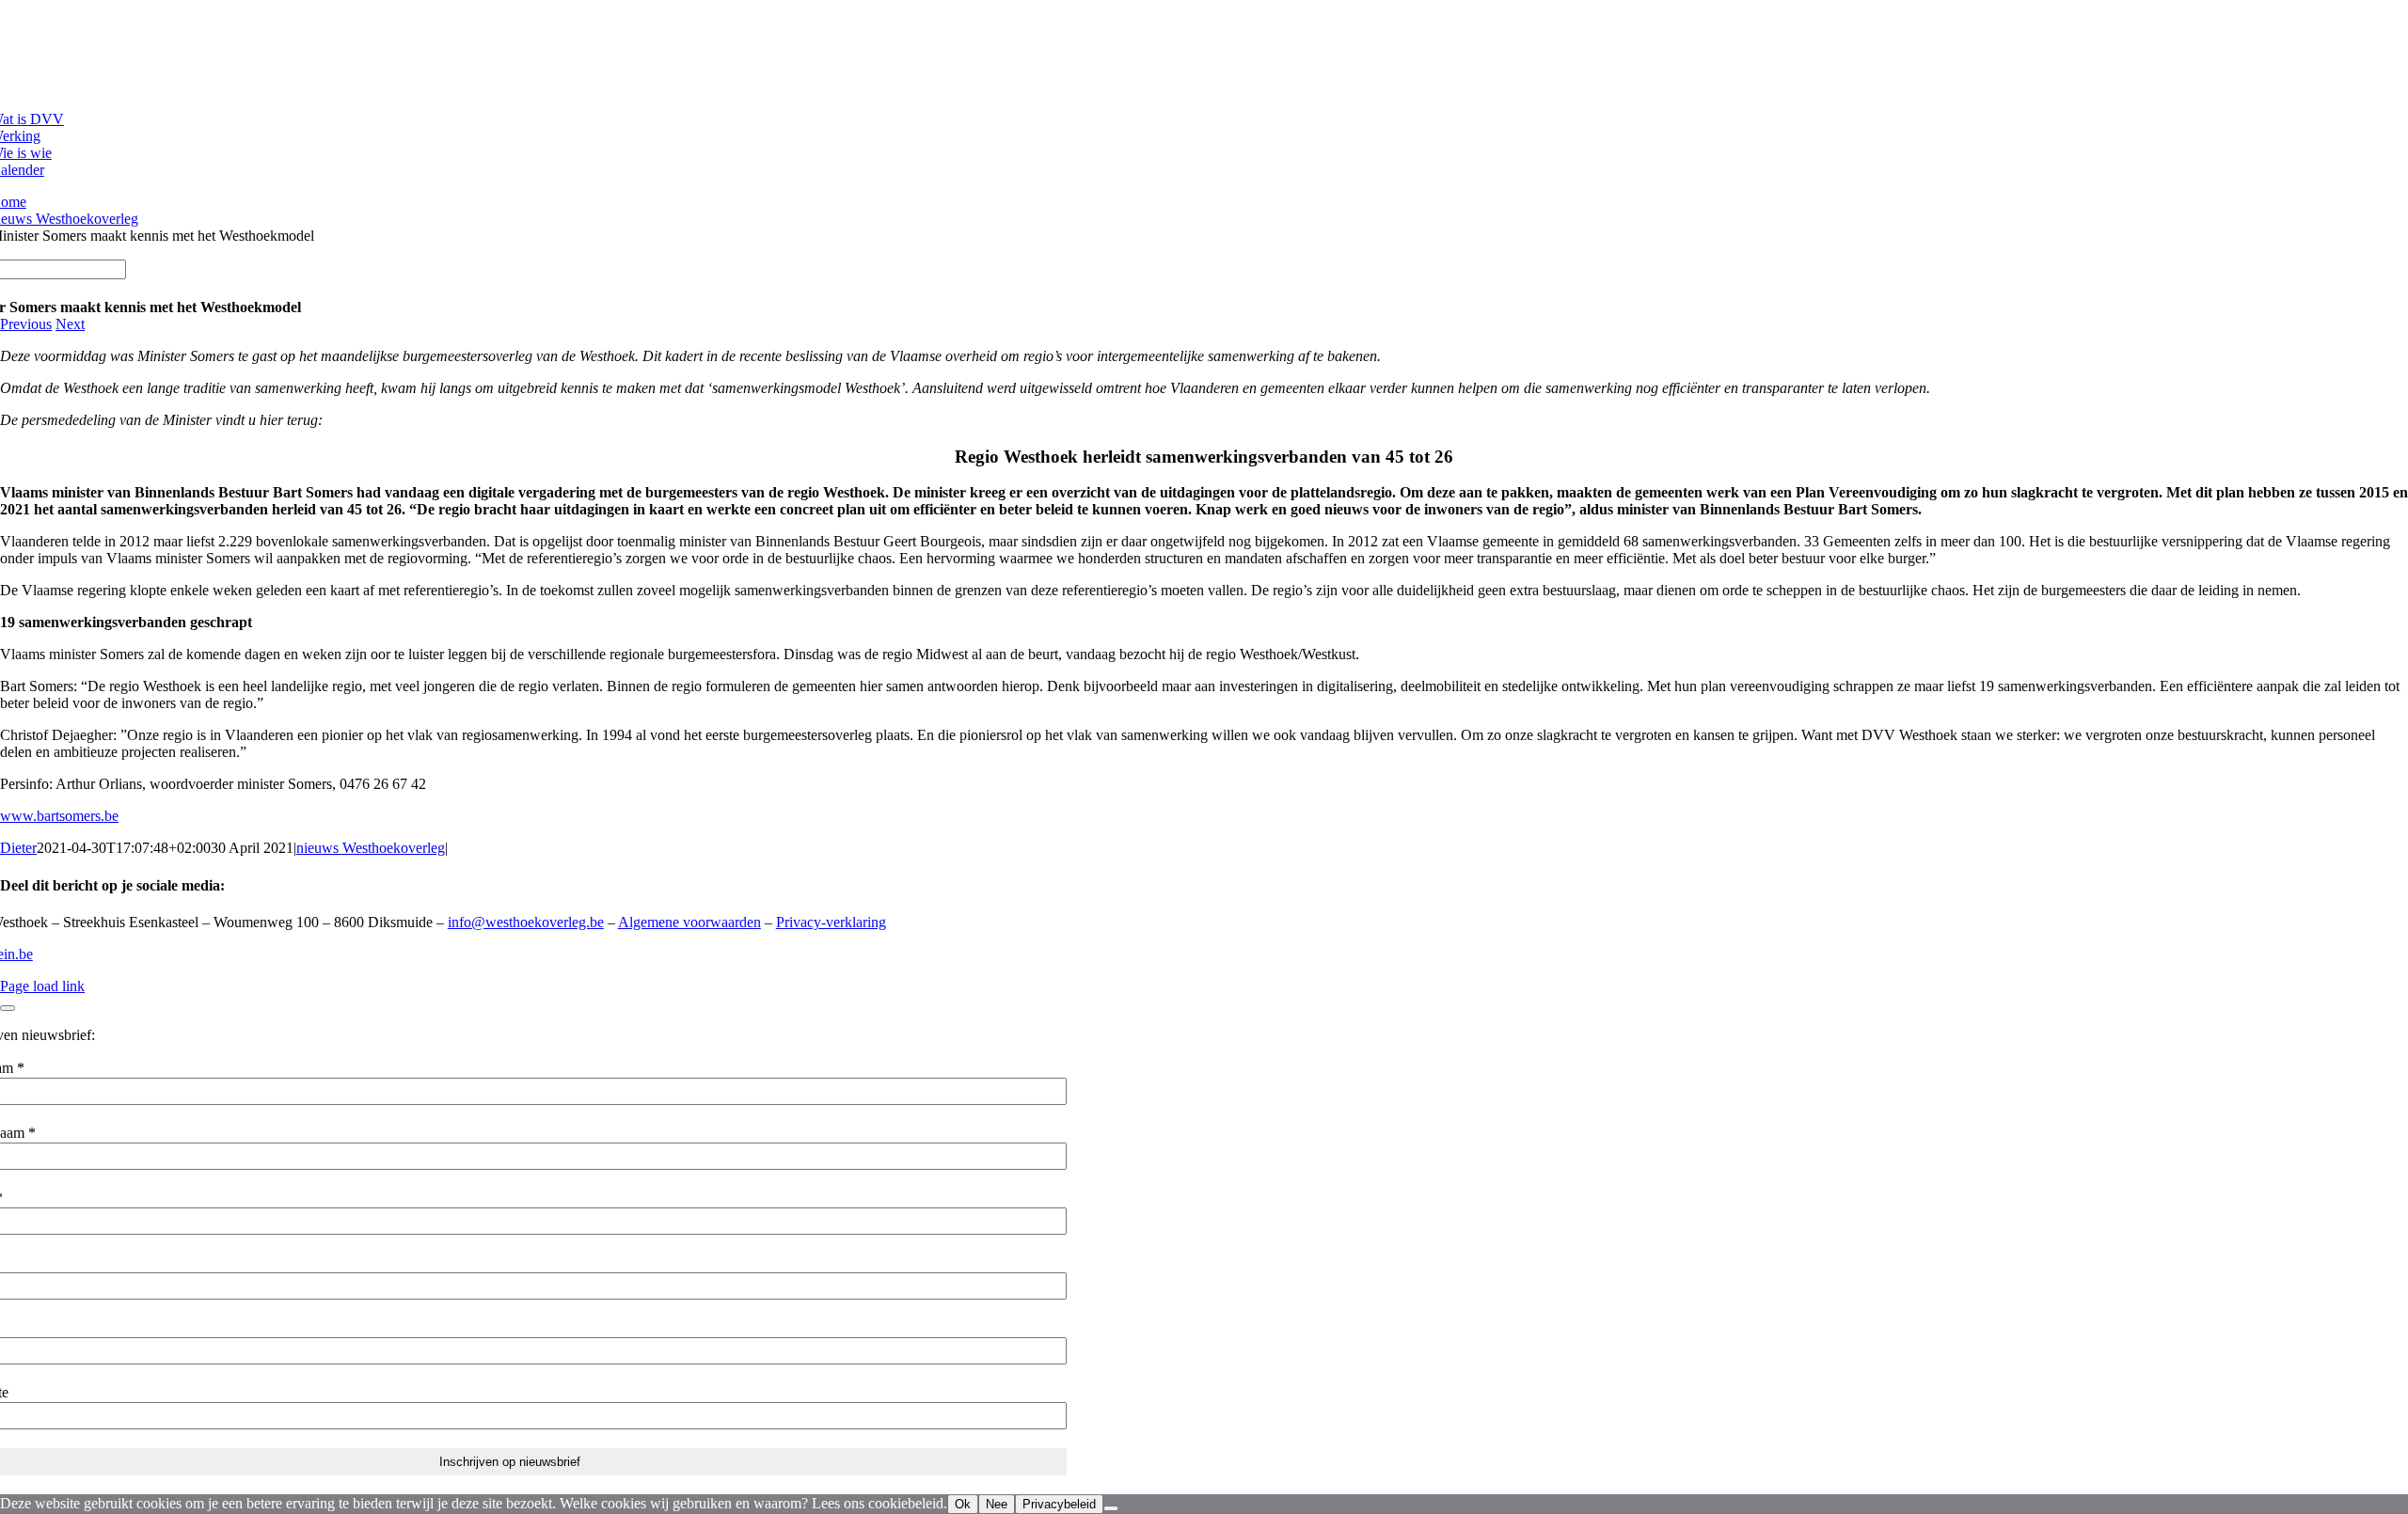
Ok (963, 1504)
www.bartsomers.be (59, 816)
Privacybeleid (1059, 1504)
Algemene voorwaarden (689, 922)
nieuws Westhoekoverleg (371, 848)
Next (70, 324)
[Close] (8, 1008)
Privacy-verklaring (831, 922)
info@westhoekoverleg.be (526, 922)
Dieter (18, 848)
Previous (26, 324)
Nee (997, 1504)
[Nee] (1111, 1508)
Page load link (42, 986)
